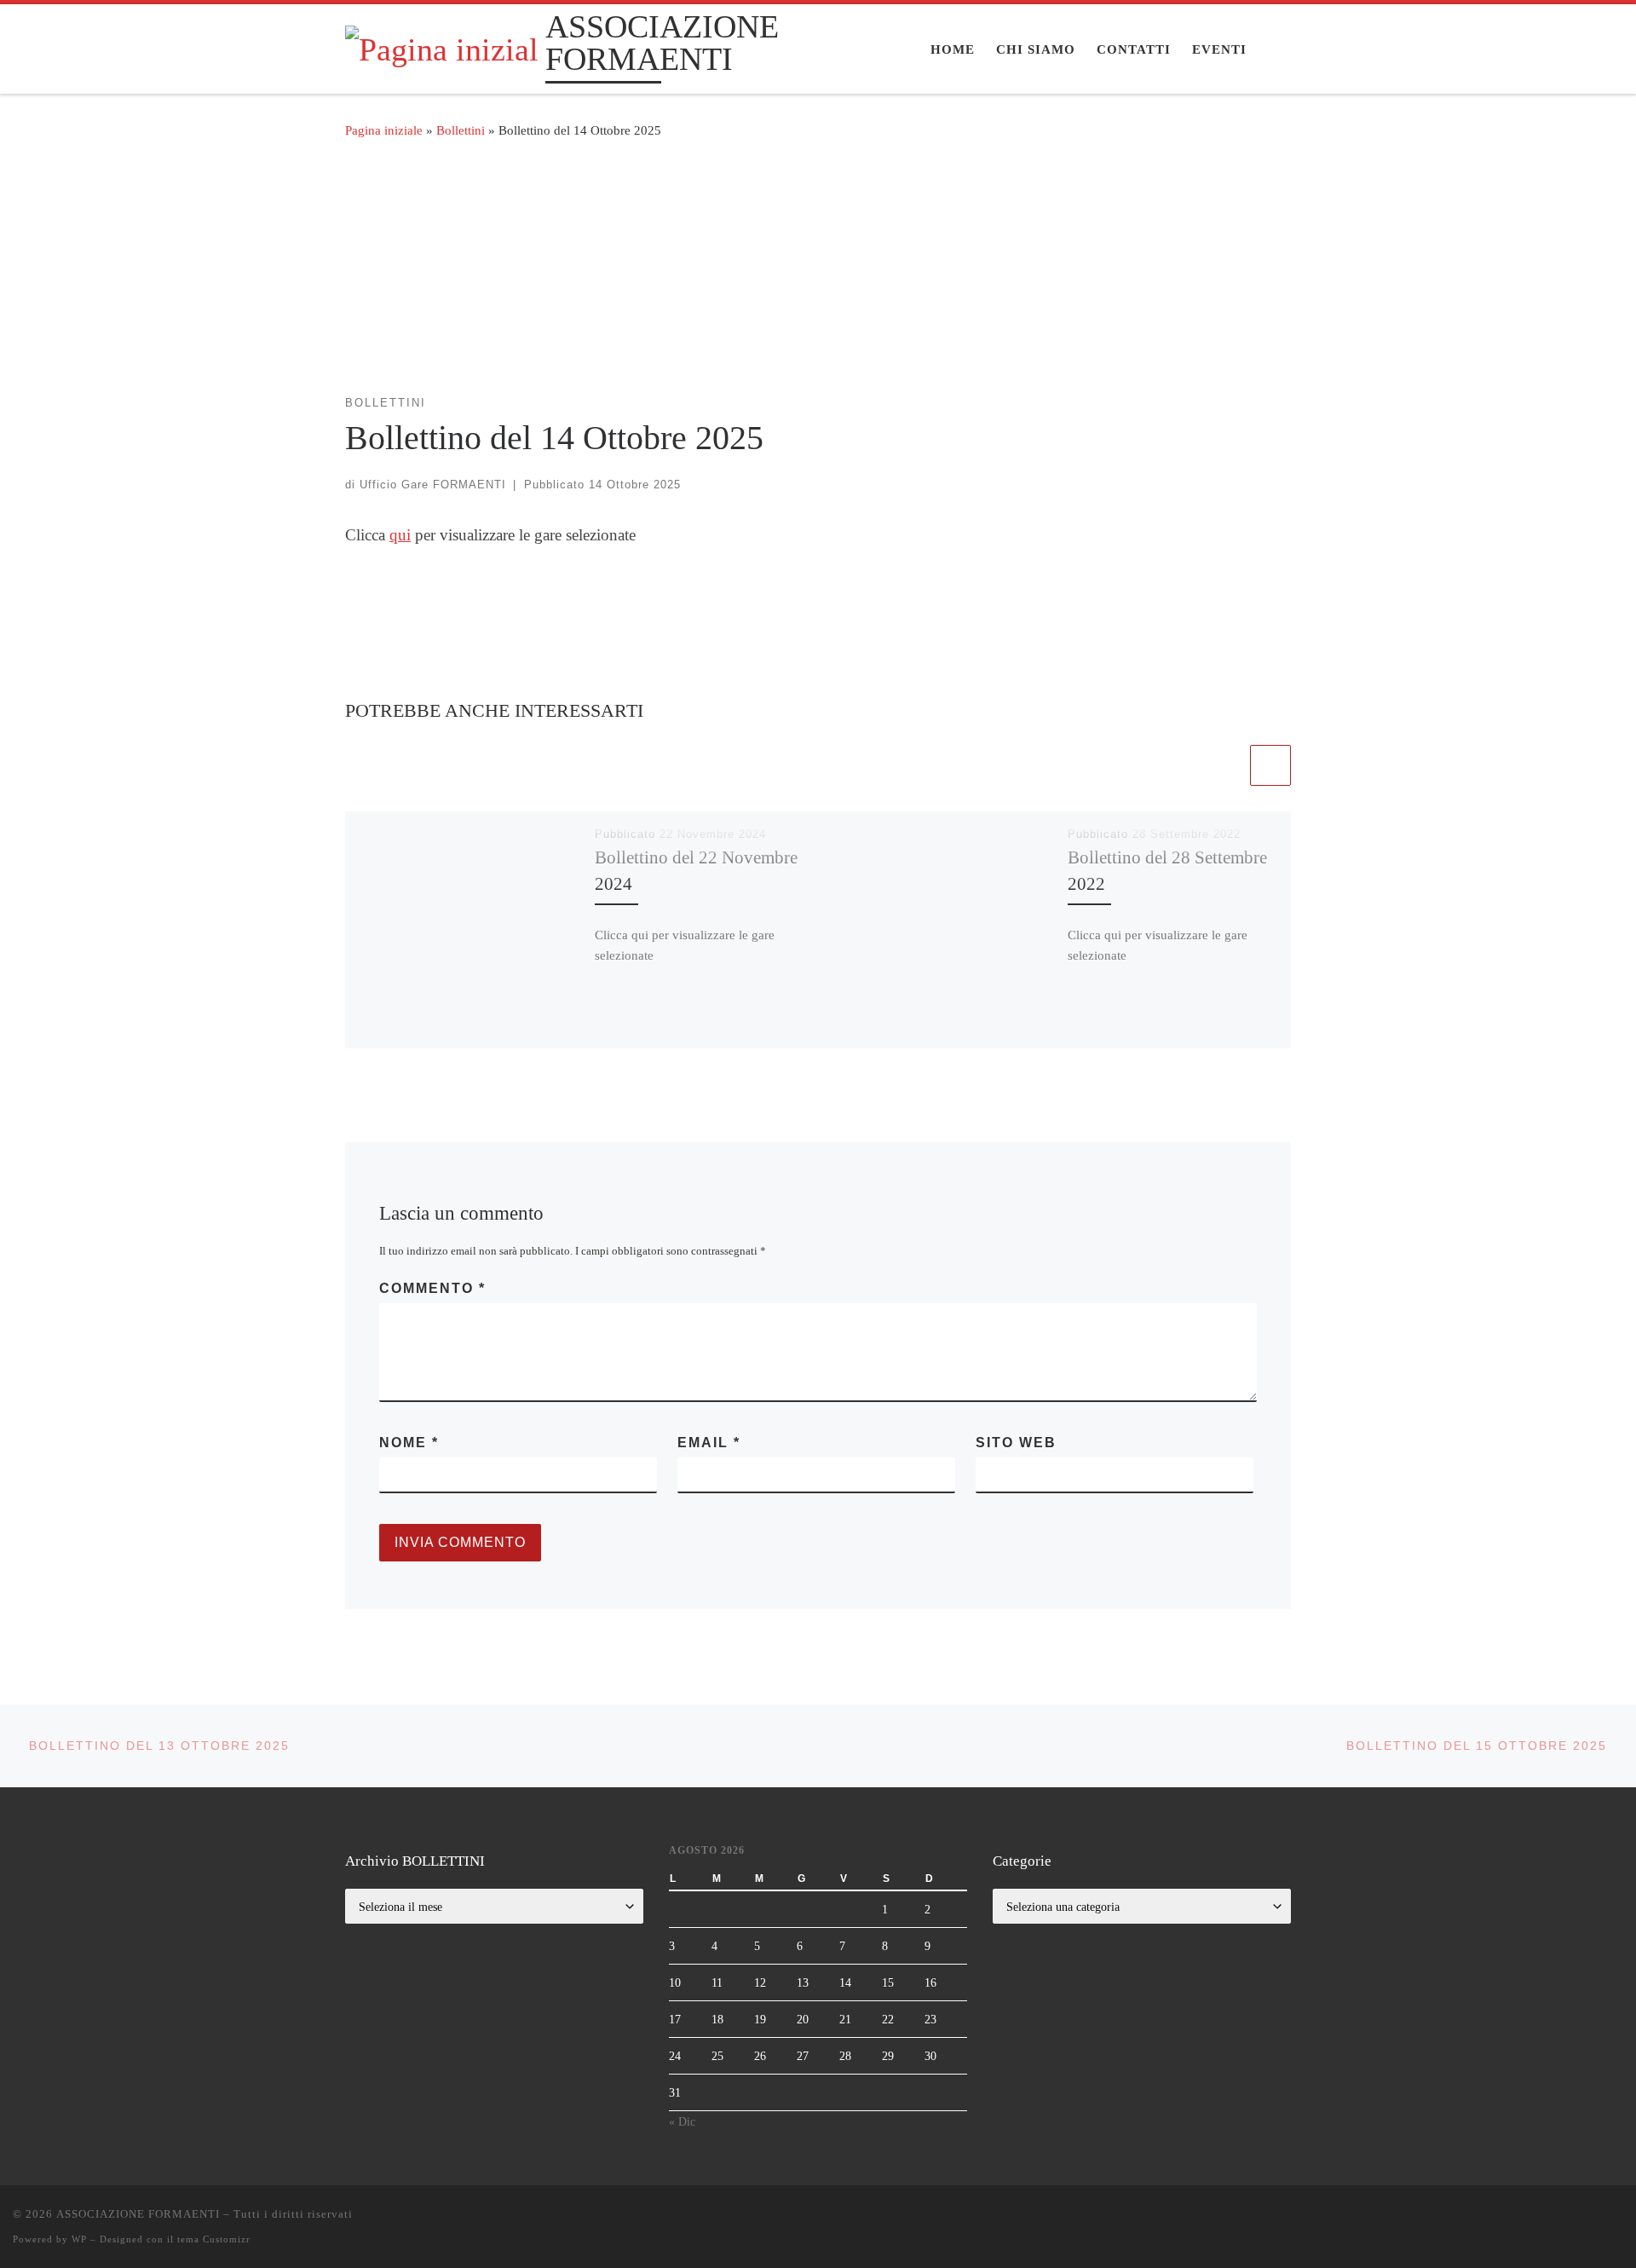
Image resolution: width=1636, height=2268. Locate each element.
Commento (432, 1288)
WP (79, 2239)
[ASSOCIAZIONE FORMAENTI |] (442, 47)
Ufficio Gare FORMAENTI (433, 485)
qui (400, 535)
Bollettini (461, 130)
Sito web (1016, 1443)
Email (709, 1443)
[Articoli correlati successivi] (1270, 765)
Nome (409, 1443)
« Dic (682, 2121)
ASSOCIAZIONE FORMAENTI (138, 2214)
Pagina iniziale (384, 130)
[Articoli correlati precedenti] (1226, 765)
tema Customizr (214, 2239)
